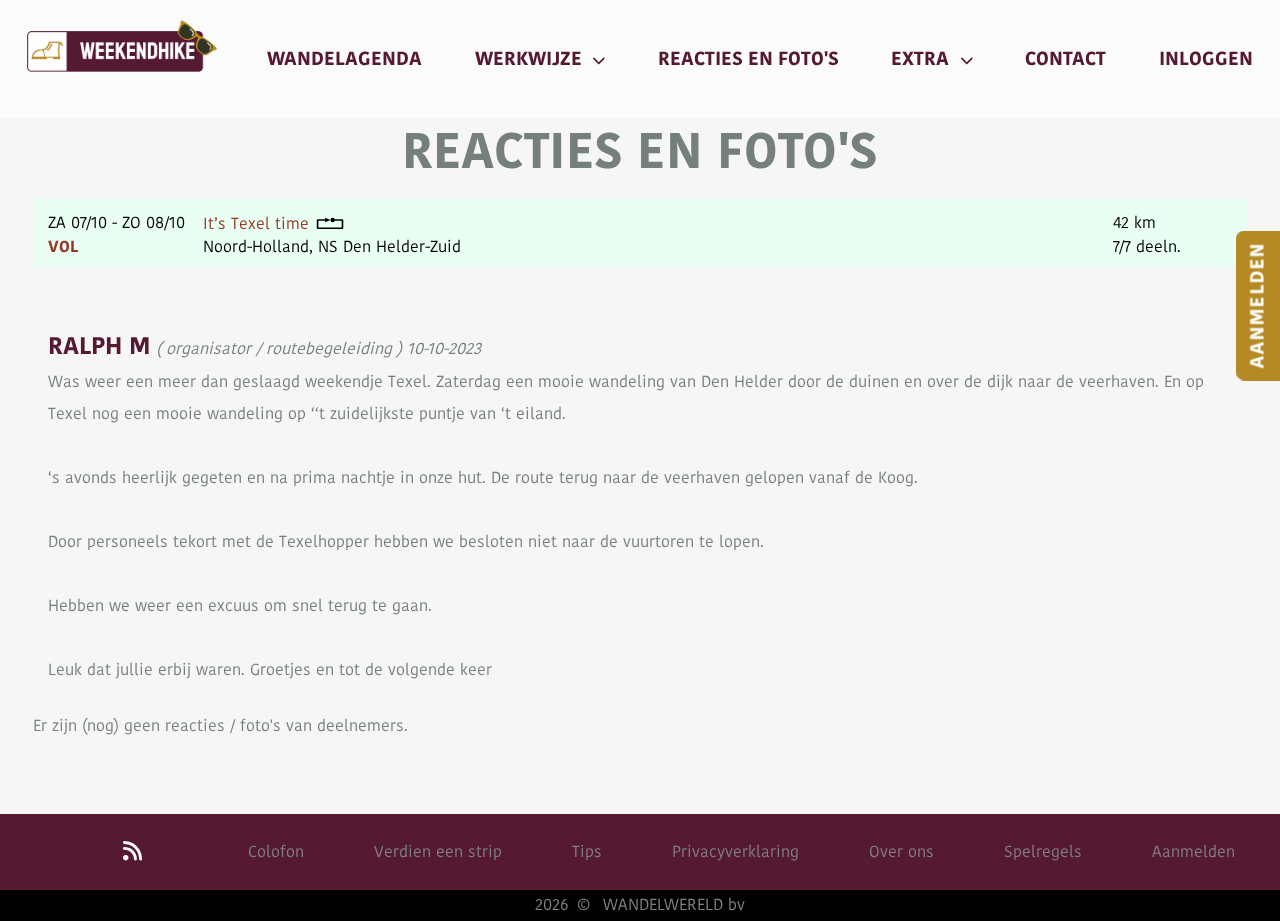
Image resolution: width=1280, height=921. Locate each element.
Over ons (901, 851)
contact (1065, 59)
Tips (587, 851)
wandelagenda (344, 59)
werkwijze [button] (531, 59)
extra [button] (922, 59)
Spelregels (1043, 851)
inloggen (1206, 59)
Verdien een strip (438, 851)
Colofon (276, 851)
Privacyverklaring (735, 851)
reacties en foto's (748, 59)
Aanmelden (1193, 851)
